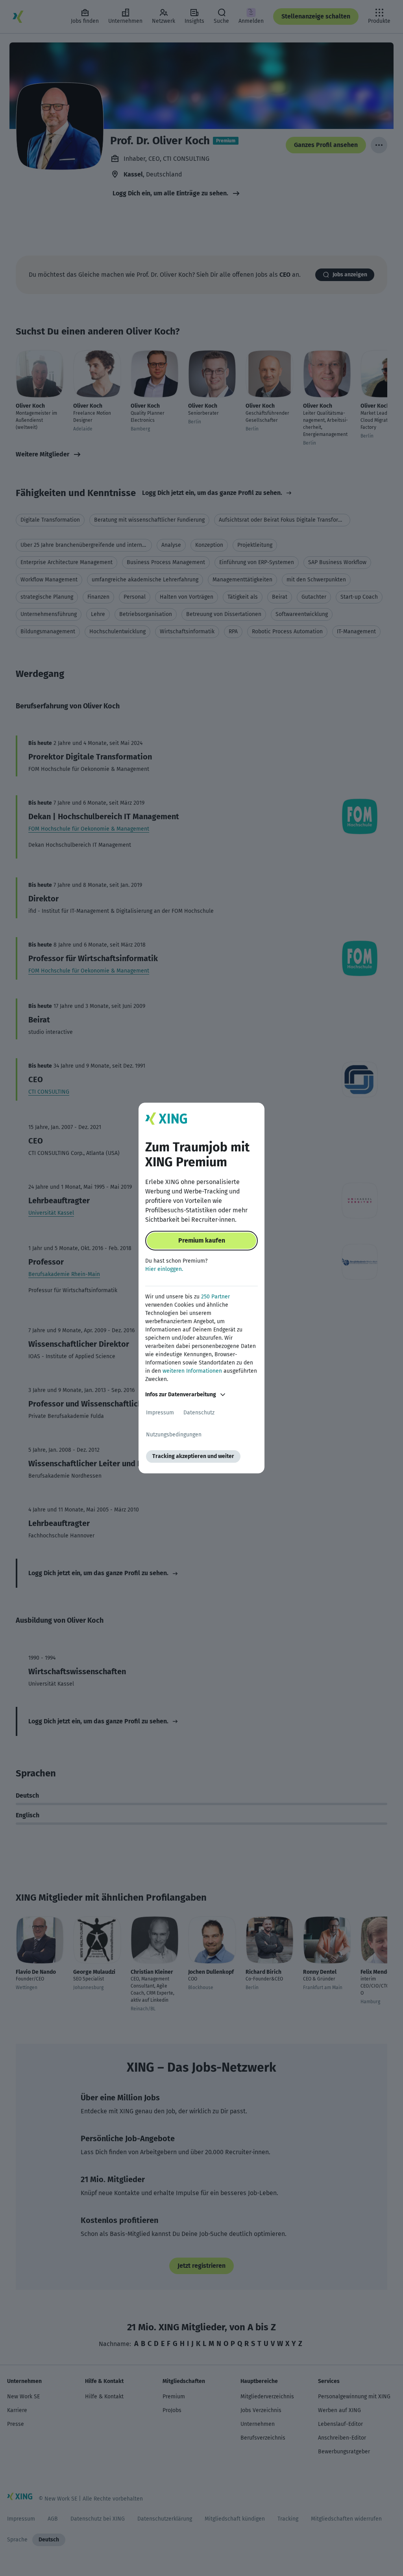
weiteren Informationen (192, 1371)
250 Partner (215, 1297)
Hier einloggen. (164, 1269)
